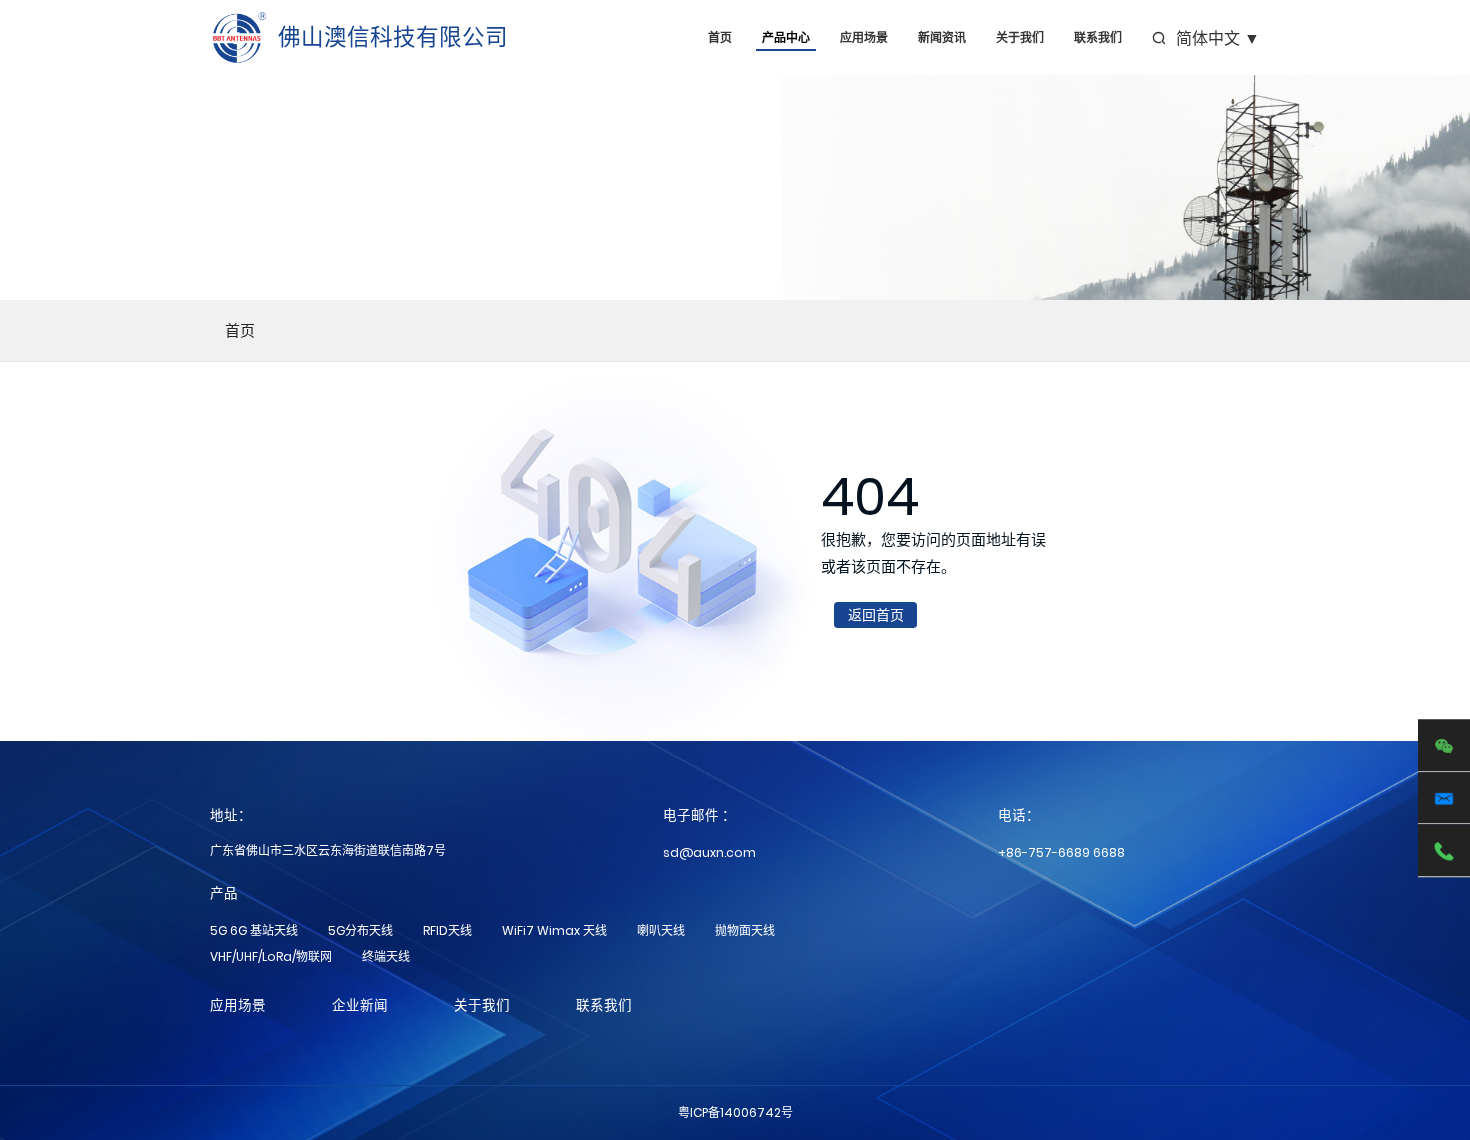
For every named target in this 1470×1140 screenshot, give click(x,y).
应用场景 (864, 38)
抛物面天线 (745, 930)
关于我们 (1020, 38)
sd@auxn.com (709, 852)
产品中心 (786, 38)
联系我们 (1098, 38)
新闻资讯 (942, 38)
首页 (720, 38)
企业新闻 (360, 1005)
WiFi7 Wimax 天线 (554, 930)
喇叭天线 (661, 930)
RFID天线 (447, 930)
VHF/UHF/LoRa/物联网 (271, 956)
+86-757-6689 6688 (1061, 852)
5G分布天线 (360, 930)
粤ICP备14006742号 (735, 1112)
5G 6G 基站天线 (254, 930)
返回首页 (876, 615)
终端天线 (386, 956)
